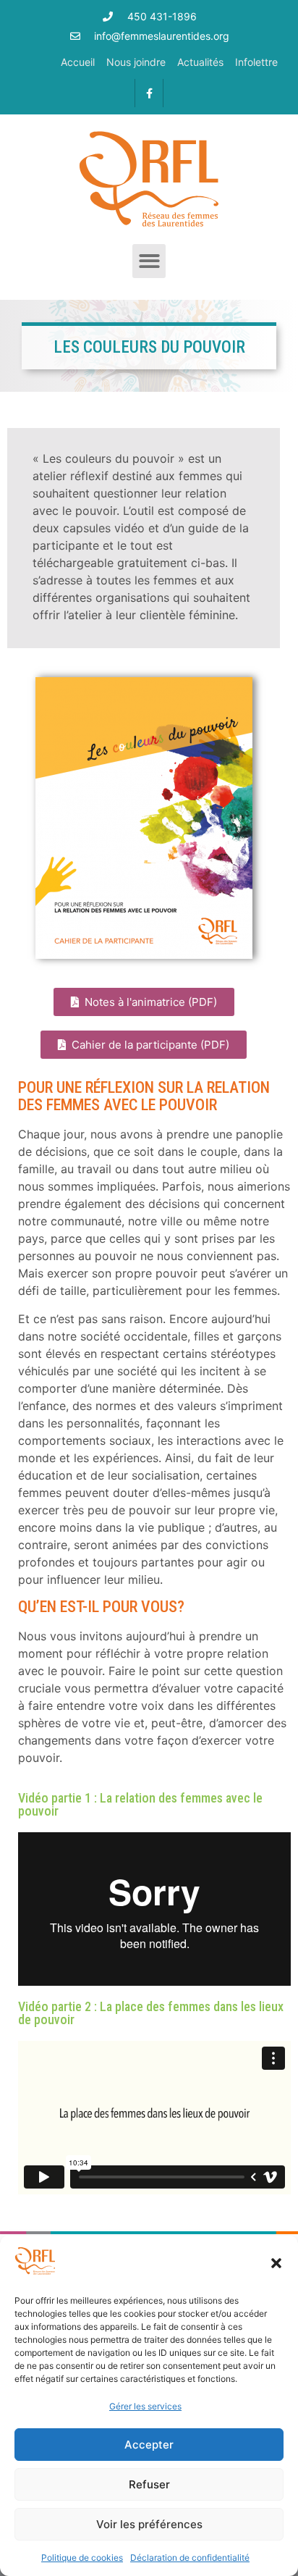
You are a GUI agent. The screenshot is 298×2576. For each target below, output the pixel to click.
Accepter (149, 2445)
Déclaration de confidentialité (190, 2558)
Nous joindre (136, 62)
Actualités (200, 62)
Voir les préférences (149, 2524)
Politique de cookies (82, 2558)
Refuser (149, 2484)
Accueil (78, 62)
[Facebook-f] (149, 93)
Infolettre (256, 62)
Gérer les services (145, 2406)
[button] (276, 2263)
